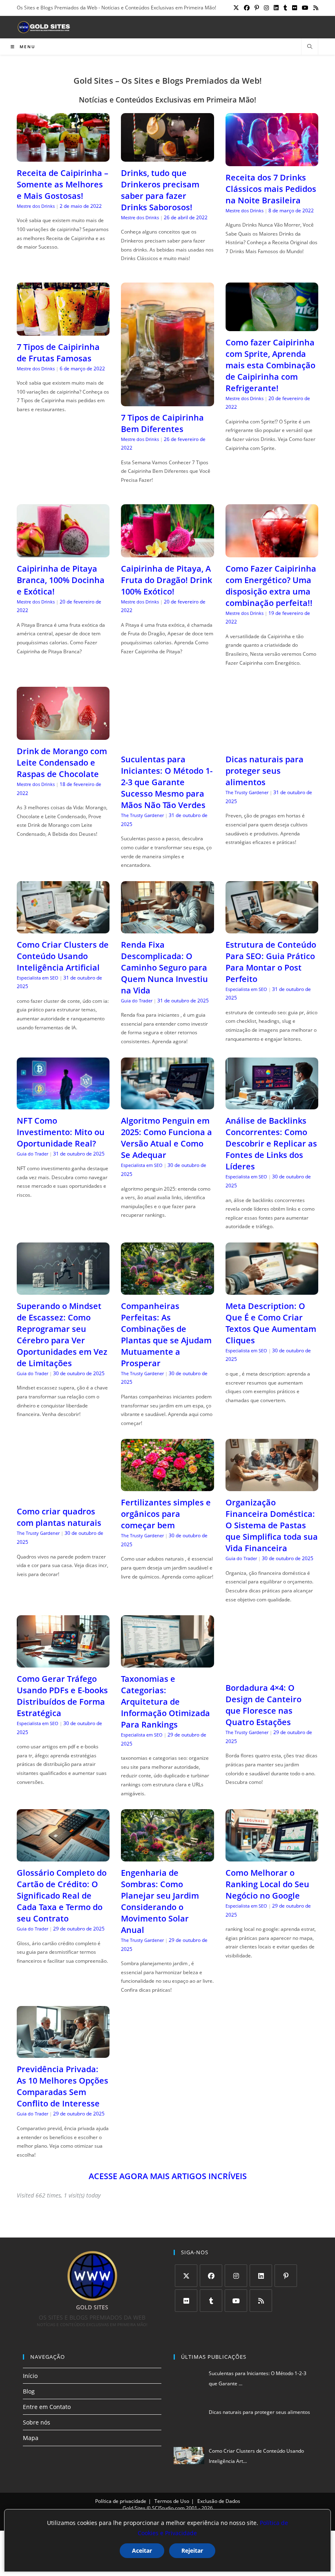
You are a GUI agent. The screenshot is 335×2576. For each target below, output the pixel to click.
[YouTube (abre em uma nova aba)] (305, 8)
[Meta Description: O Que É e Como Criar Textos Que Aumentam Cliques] (272, 1290)
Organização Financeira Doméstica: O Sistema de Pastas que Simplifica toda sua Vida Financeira (272, 1525)
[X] (186, 2276)
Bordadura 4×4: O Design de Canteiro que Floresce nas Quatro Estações (264, 1705)
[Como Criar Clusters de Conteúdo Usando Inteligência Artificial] (63, 928)
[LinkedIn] (261, 2276)
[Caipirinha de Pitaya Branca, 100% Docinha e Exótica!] (63, 552)
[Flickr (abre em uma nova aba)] (295, 8)
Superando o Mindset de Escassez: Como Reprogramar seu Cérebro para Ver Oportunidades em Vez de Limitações (62, 1335)
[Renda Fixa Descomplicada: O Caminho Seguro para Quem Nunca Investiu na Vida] (167, 928)
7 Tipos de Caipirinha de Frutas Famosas (58, 353)
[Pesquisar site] (310, 47)
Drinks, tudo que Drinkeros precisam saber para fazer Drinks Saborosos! (160, 190)
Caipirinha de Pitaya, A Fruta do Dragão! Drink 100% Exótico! (166, 580)
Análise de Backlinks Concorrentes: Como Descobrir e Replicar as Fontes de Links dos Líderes (271, 1143)
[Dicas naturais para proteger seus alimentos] (272, 743)
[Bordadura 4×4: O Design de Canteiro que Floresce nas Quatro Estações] (272, 1671)
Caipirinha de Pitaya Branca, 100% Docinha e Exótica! (61, 580)
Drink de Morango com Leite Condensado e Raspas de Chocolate (62, 763)
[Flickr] (186, 2301)
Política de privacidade (121, 2501)
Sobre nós (37, 2422)
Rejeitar (192, 2550)
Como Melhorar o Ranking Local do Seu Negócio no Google (267, 1884)
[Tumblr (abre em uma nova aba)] (285, 8)
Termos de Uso (172, 2501)
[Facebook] (211, 2276)
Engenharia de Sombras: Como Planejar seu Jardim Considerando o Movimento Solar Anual (160, 1901)
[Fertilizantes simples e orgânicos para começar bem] (167, 1486)
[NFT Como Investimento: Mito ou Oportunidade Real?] (63, 1104)
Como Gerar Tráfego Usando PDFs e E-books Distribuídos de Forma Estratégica (62, 1696)
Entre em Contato (47, 2407)
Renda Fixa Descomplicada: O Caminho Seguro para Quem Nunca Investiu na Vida (164, 967)
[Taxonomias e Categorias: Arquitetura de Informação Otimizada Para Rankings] (167, 1662)
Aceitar (142, 2550)
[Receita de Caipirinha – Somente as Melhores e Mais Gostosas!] (63, 157)
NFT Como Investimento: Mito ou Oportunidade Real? (61, 1132)
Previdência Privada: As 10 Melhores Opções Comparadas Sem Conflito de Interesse (63, 2086)
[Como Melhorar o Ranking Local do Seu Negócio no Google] (272, 1856)
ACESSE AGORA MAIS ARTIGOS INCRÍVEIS (168, 2176)
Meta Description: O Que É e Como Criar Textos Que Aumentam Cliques (271, 1323)
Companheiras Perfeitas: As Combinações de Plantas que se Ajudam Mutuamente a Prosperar (166, 1335)
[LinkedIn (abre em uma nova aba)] (276, 8)
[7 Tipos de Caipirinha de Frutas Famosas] (63, 330)
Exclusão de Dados (219, 2501)
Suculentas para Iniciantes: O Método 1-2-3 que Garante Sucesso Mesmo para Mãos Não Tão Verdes (167, 782)
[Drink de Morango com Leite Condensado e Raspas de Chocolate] (63, 735)
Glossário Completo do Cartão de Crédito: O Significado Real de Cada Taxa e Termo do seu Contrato (62, 1896)
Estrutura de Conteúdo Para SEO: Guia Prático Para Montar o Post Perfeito (271, 962)
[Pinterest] (286, 2276)
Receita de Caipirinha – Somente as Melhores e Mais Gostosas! (63, 184)
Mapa (31, 2438)
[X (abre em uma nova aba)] (236, 8)
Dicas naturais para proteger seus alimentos (265, 771)
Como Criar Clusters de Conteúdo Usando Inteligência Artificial (63, 956)
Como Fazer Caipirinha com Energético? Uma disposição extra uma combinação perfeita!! (271, 586)
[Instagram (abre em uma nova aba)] (266, 8)
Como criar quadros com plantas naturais (59, 1517)
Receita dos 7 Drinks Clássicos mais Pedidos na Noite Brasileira (271, 189)
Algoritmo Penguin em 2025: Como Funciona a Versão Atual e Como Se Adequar (166, 1138)
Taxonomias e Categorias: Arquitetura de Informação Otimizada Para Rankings (165, 1702)
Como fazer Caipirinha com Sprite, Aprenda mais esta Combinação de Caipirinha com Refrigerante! (270, 365)
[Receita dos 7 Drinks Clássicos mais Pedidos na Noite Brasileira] (272, 161)
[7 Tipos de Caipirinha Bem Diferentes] (167, 401)
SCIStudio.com (168, 2508)
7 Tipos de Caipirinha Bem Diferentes (162, 423)
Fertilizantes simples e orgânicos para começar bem (166, 1514)
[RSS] (261, 2301)
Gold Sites (134, 2508)
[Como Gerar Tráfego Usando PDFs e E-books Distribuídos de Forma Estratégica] (63, 1662)
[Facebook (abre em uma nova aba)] (247, 8)
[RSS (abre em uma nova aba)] (315, 8)
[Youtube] (236, 2301)
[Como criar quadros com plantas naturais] (63, 1495)
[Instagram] (236, 2276)
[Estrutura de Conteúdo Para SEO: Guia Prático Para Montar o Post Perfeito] (272, 928)
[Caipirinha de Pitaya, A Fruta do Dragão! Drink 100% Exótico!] (167, 552)
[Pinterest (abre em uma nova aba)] (257, 8)
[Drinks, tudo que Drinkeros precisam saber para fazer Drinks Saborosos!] (167, 157)
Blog (29, 2391)
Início (30, 2375)
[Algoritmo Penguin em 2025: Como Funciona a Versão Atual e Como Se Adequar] (167, 1104)
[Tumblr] (211, 2301)
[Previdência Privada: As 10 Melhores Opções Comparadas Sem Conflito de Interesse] (63, 2053)
